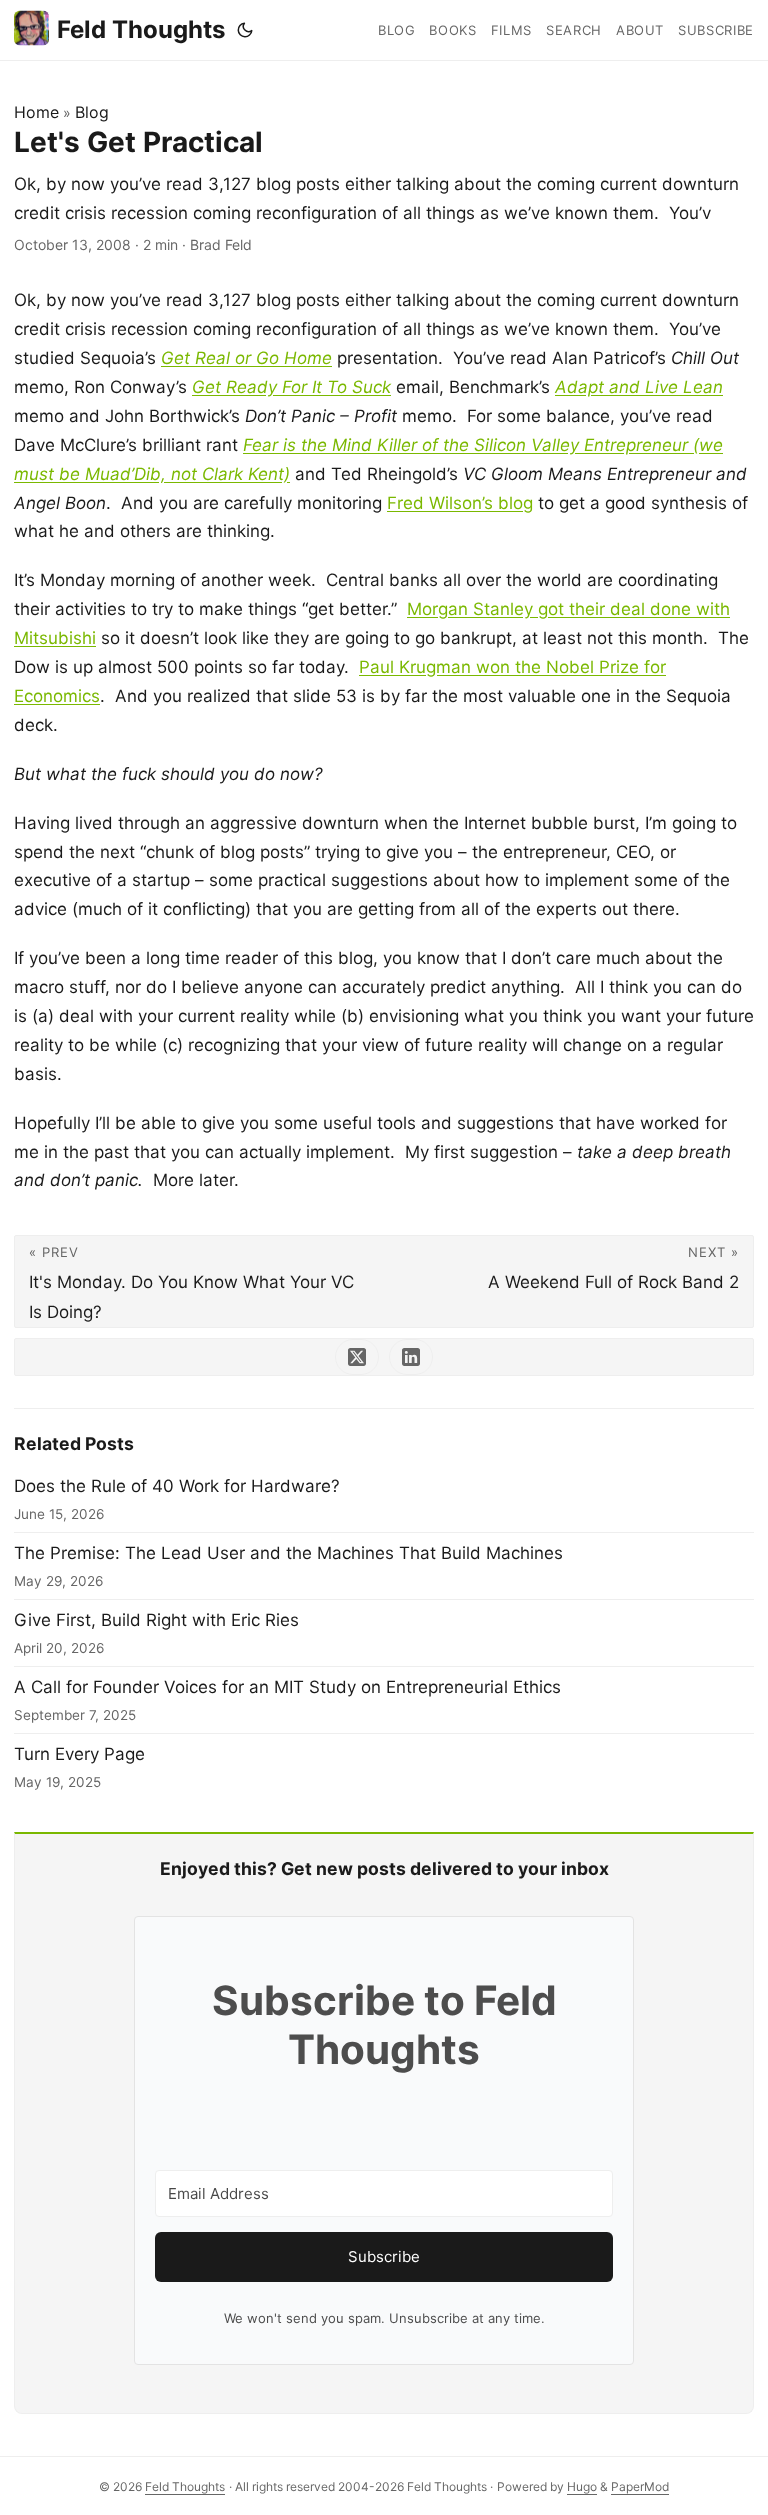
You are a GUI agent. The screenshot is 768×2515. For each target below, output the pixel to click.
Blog (92, 112)
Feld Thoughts (141, 29)
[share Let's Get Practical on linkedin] (411, 1357)
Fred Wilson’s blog (460, 503)
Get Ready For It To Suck (291, 387)
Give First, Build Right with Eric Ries (156, 1620)
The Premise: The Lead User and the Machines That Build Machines (288, 1553)
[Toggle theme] (245, 30)
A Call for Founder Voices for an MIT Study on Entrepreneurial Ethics (287, 1687)
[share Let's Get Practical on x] (357, 1357)
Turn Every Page (79, 1754)
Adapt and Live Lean (639, 387)
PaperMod (640, 2486)
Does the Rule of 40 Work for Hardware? (177, 1486)
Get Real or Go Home (246, 358)
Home (36, 112)
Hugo (582, 2486)
